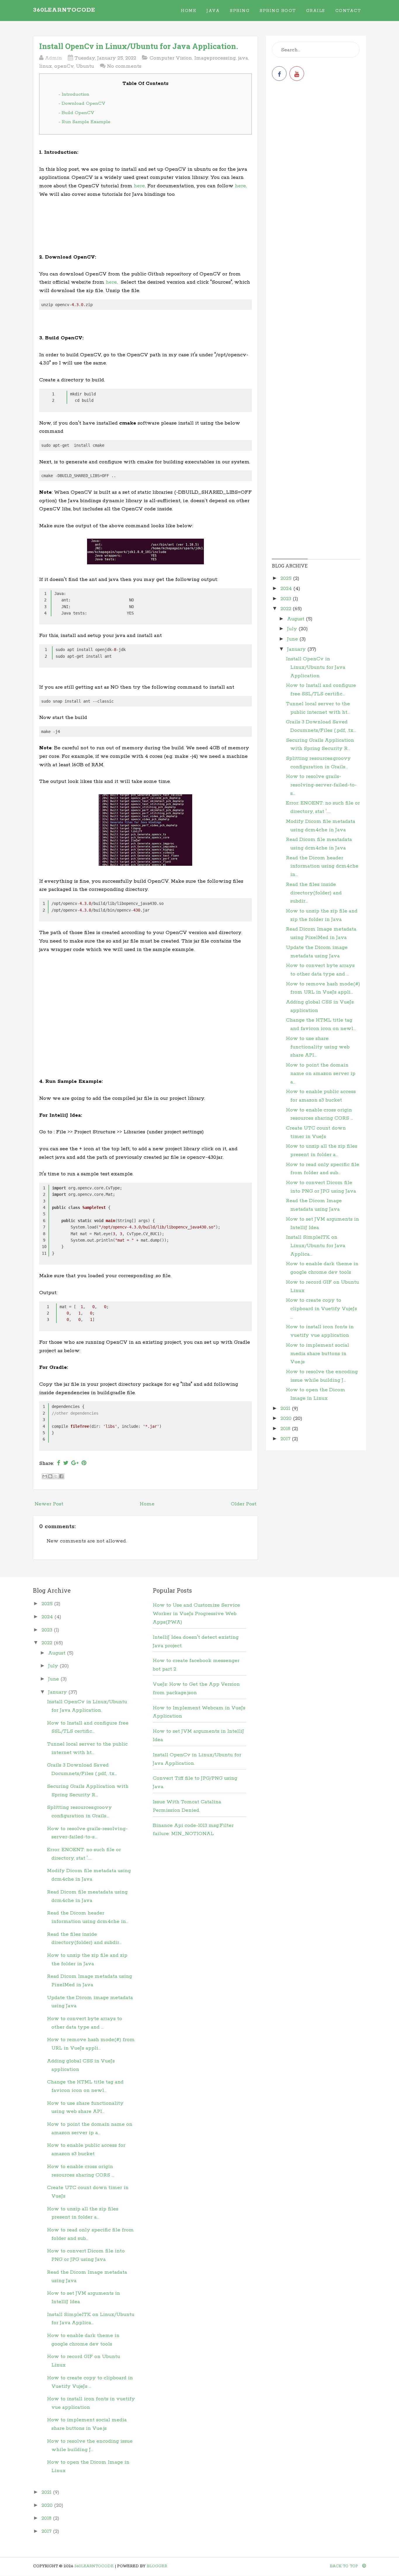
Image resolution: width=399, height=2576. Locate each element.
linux (46, 66)
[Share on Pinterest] (84, 1463)
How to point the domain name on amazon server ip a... (321, 1074)
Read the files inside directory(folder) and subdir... (314, 893)
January (297, 649)
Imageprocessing (215, 58)
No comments (124, 66)
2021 (286, 1409)
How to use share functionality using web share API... (318, 1047)
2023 (287, 599)
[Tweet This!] (66, 1463)
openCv (64, 66)
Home (189, 11)
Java (213, 11)
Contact (348, 11)
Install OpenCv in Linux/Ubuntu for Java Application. (139, 46)
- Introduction (74, 94)
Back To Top (345, 2566)
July (293, 629)
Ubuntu (85, 66)
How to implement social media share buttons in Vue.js (318, 1354)
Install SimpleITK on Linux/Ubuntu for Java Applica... (316, 1246)
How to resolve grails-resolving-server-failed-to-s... (321, 785)
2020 (287, 1418)
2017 (286, 1439)
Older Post (244, 1504)
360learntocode (64, 10)
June (293, 639)
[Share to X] (56, 1476)
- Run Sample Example (84, 122)
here (139, 186)
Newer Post (49, 1504)
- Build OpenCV (76, 113)
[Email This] (45, 1476)
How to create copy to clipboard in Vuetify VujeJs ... (321, 1309)
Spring (240, 11)
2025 (287, 578)
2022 (287, 609)
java (243, 58)
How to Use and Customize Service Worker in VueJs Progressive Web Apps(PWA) (196, 1614)
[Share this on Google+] (75, 1463)
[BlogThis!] (50, 1476)
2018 (286, 1429)
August (296, 619)
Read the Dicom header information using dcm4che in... (322, 866)
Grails (316, 11)
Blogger (157, 2566)
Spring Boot (278, 11)
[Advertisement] (145, 228)
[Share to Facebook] (61, 1476)
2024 (287, 589)
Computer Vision (171, 58)
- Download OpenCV (82, 103)
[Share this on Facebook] (59, 1463)
